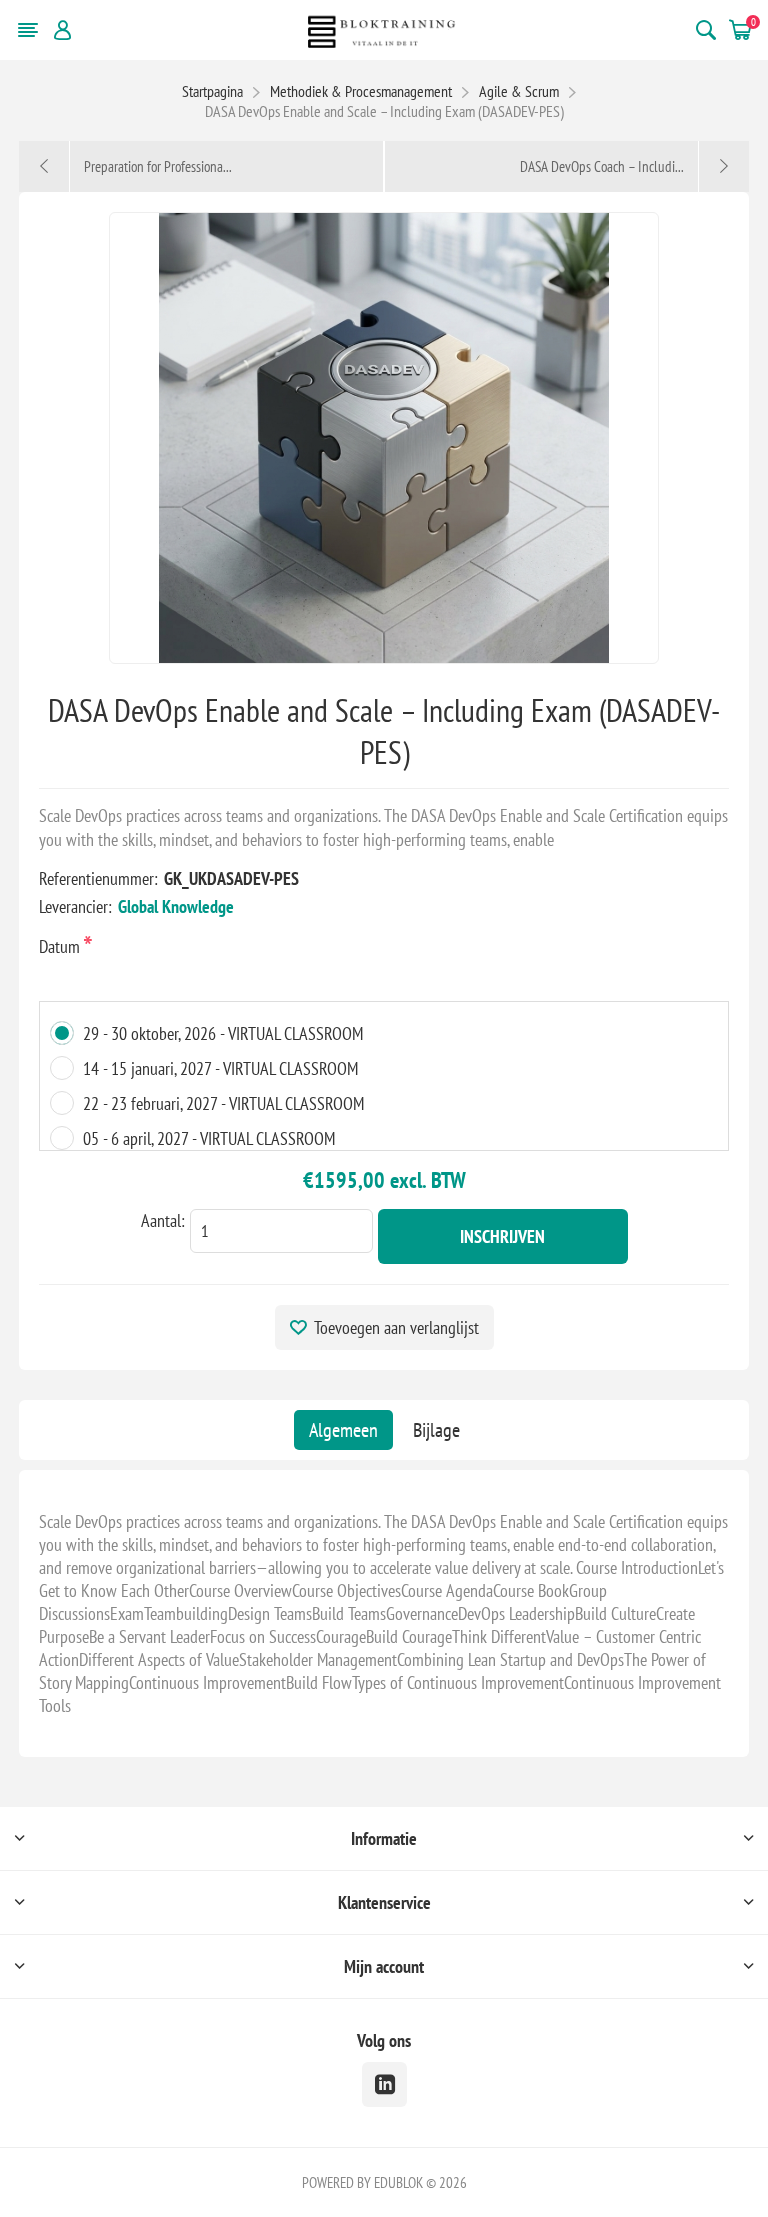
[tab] (343, 1430)
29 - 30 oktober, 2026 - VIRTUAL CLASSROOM (223, 1033)
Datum (61, 946)
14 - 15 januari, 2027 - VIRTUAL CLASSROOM (220, 1068)
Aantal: (163, 1220)
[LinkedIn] (384, 2084)
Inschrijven (502, 1236)
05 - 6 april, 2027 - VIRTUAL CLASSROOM (209, 1138)
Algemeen (343, 1430)
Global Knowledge (176, 906)
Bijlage (436, 1430)
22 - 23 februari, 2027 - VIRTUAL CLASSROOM (223, 1103)
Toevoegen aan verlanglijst (396, 1327)
